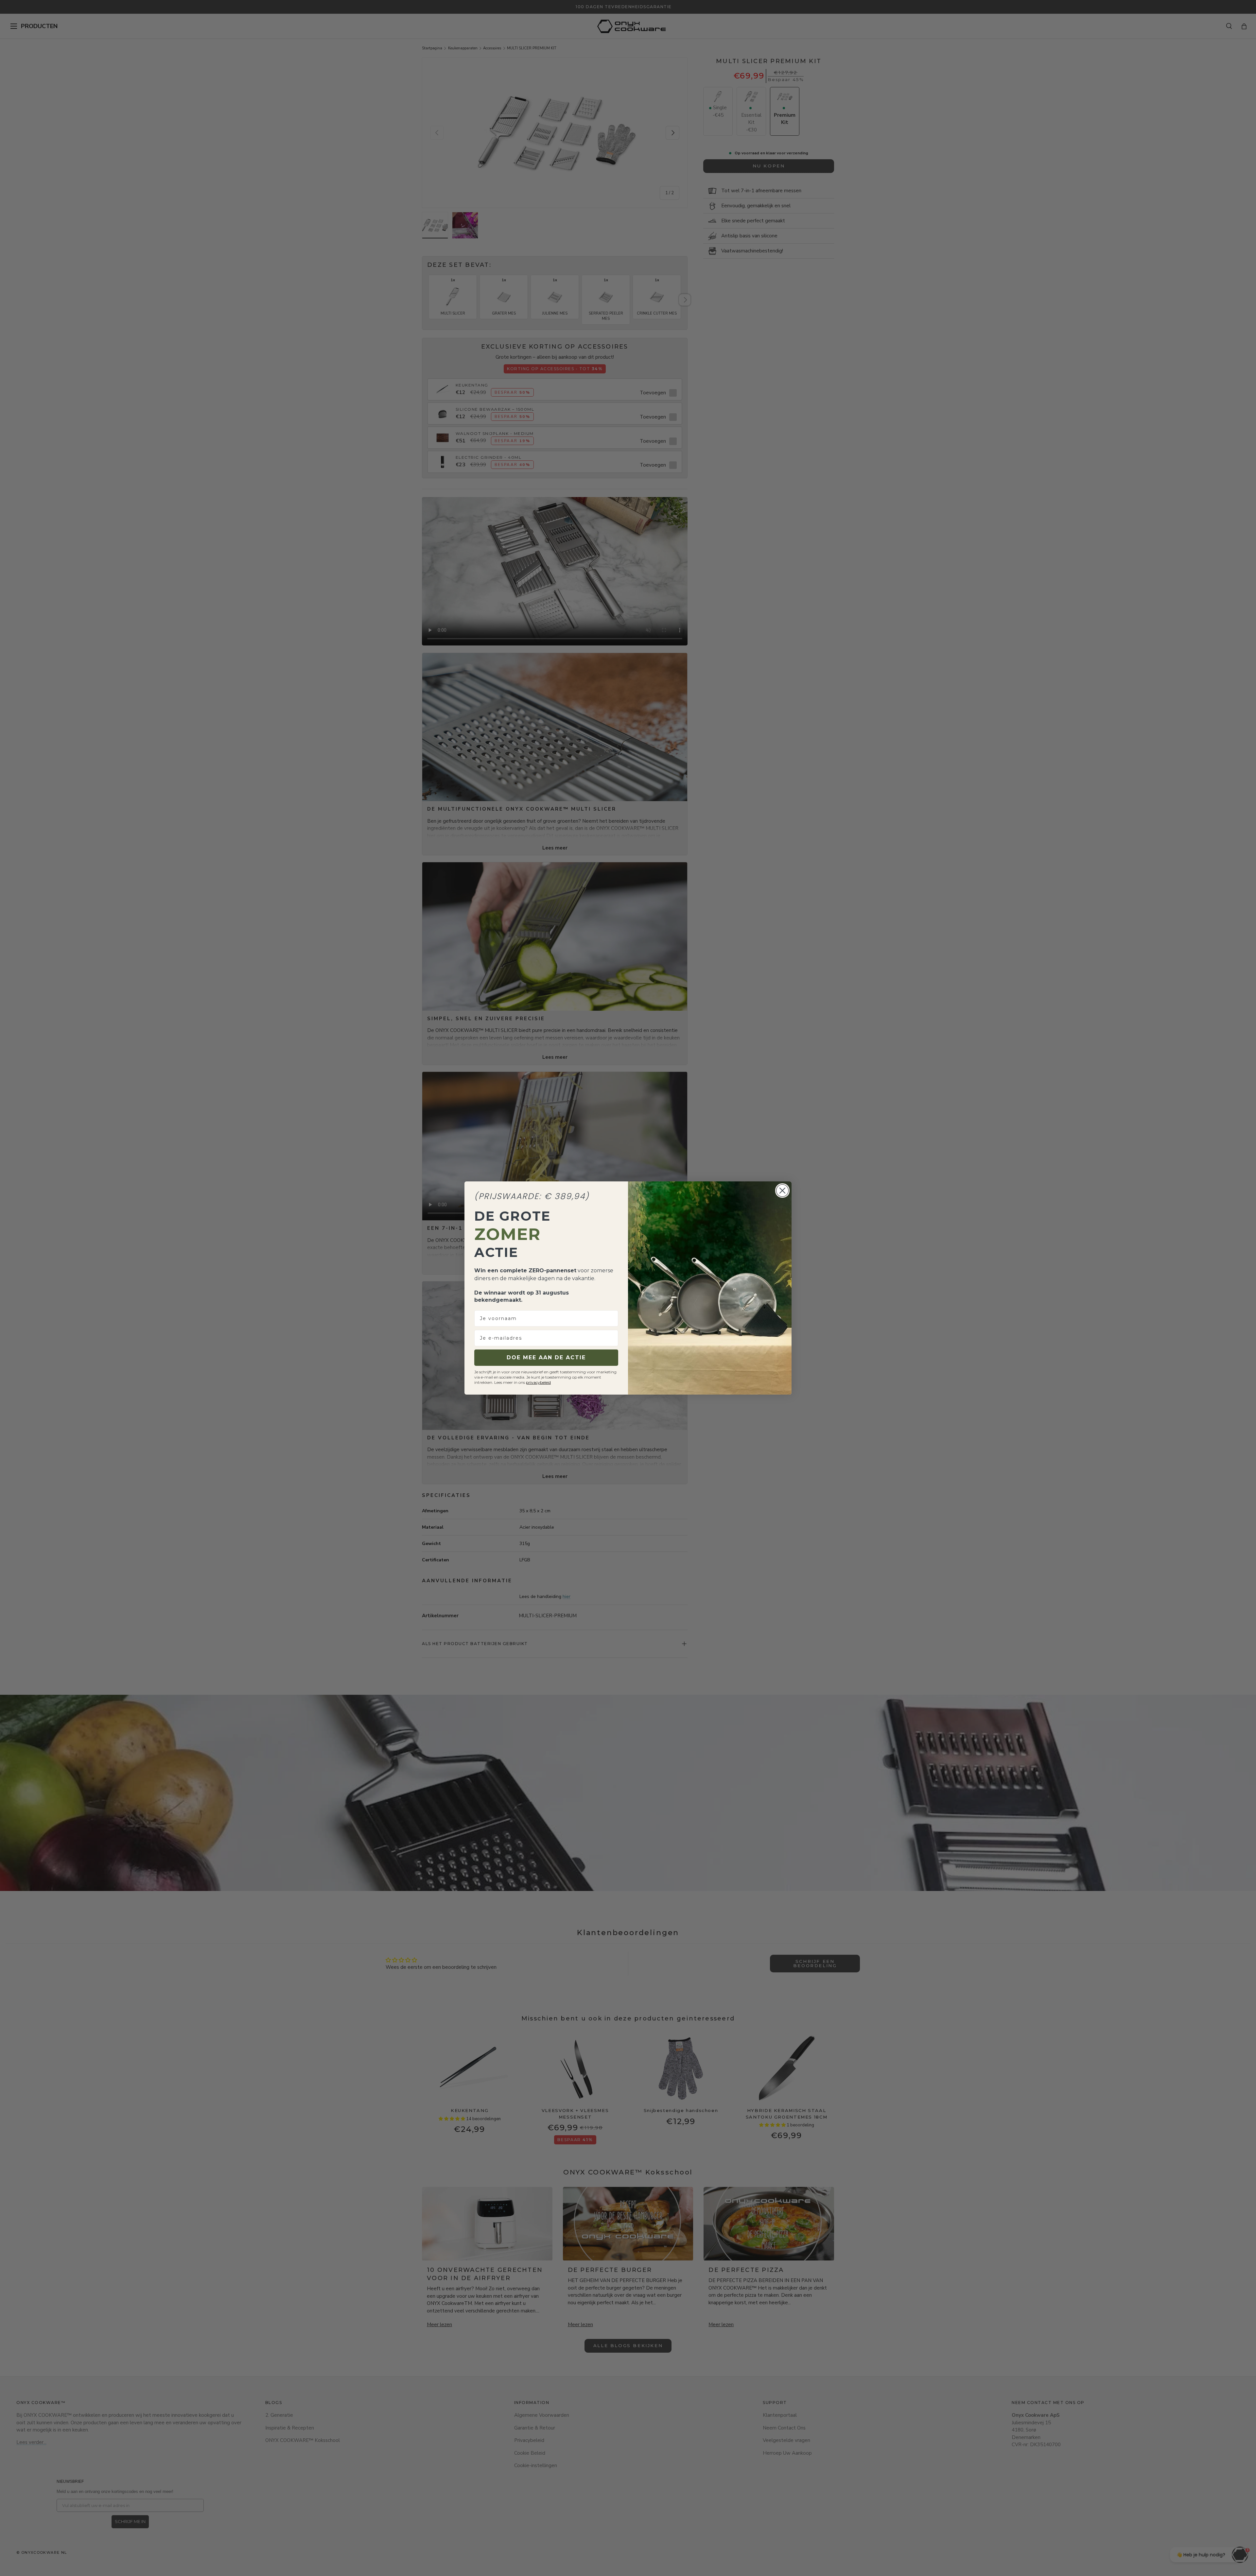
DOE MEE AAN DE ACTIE (546, 1357)
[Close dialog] (782, 1191)
